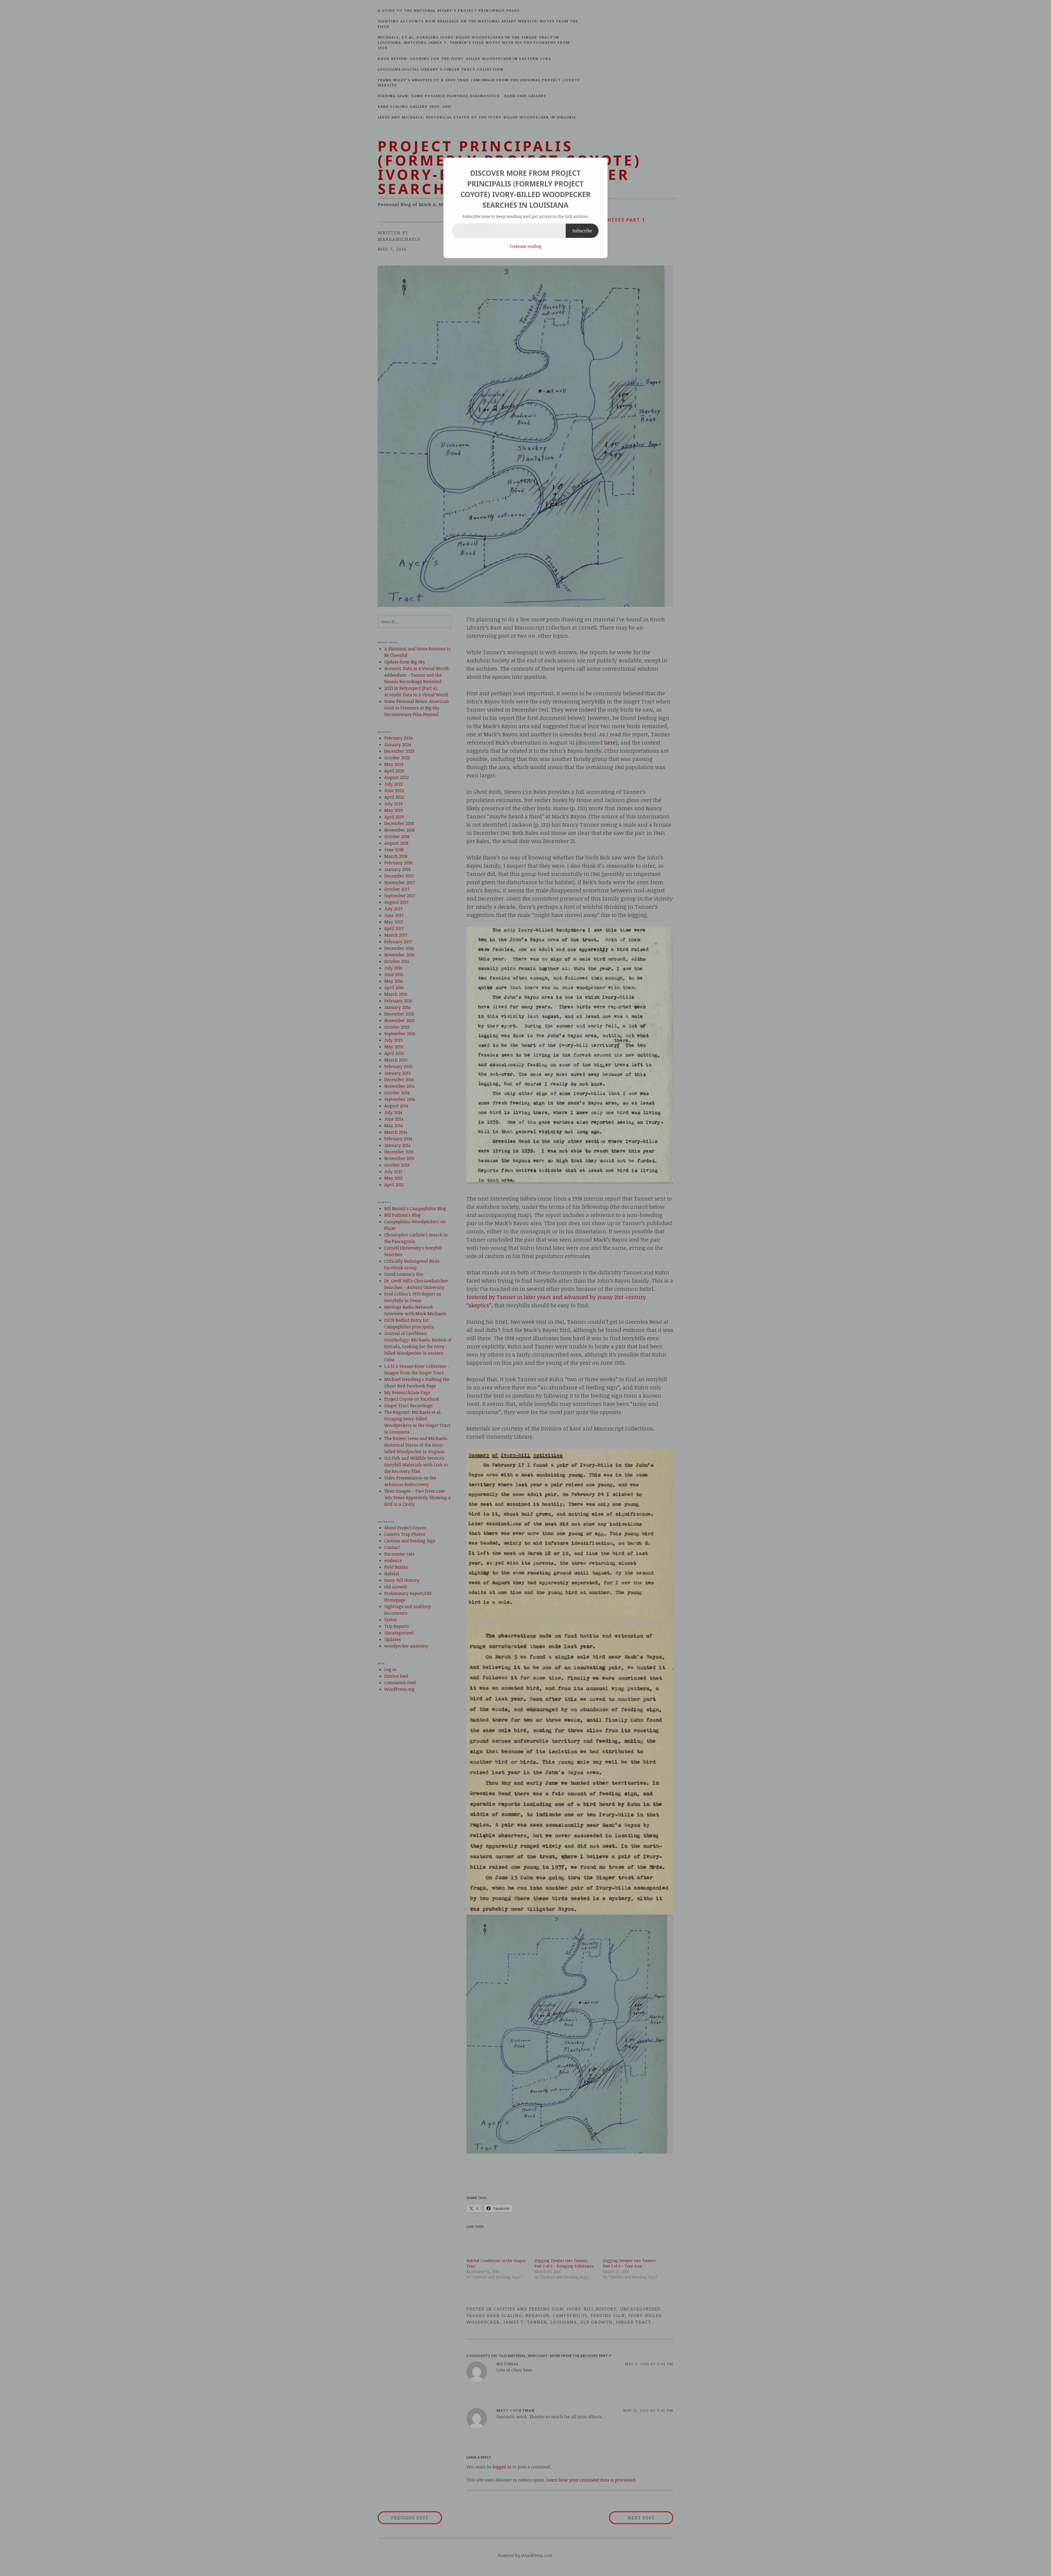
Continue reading (526, 246)
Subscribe (582, 231)
